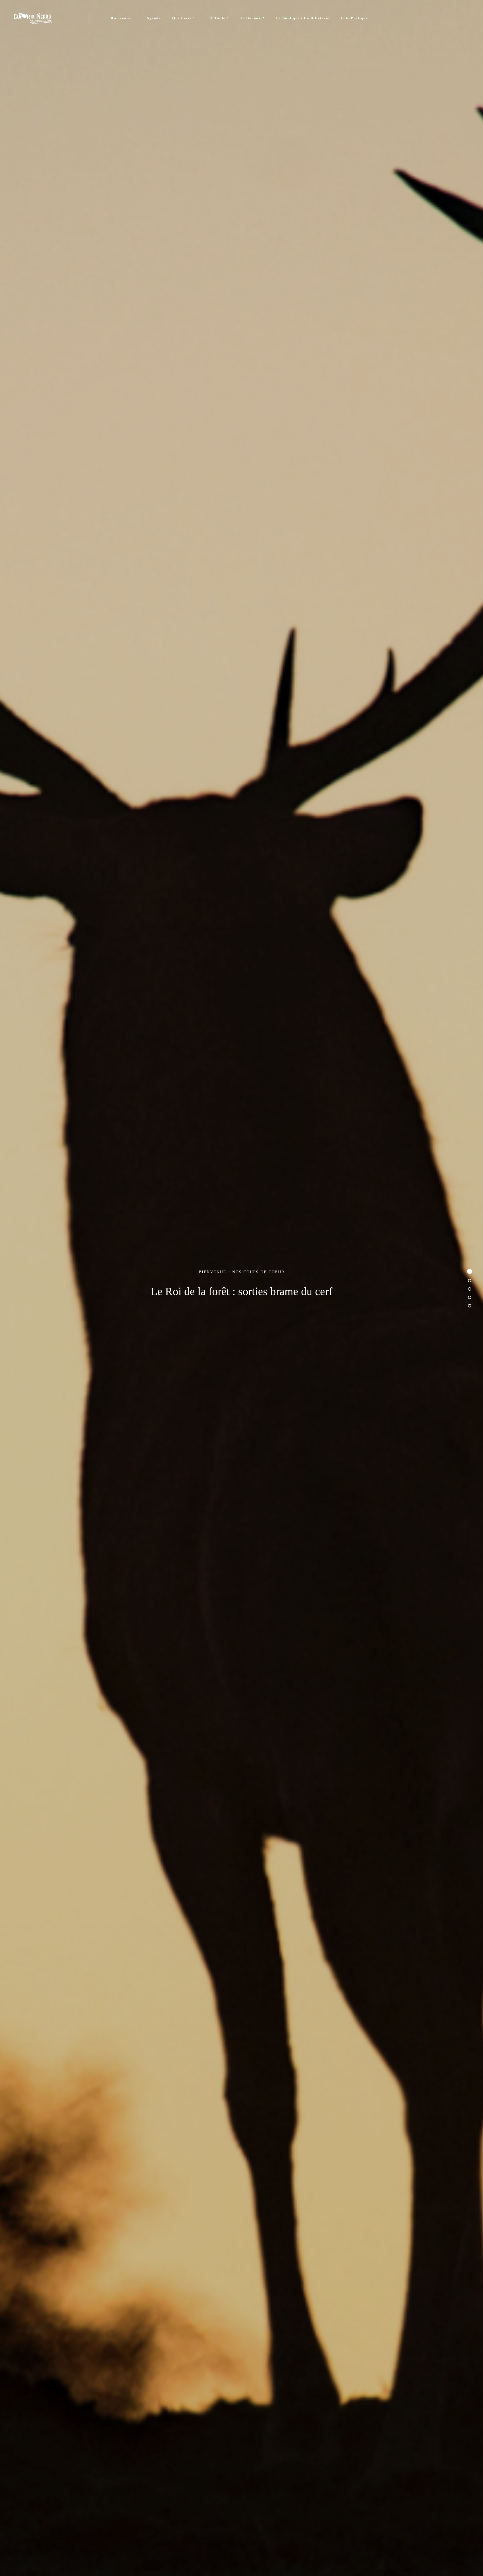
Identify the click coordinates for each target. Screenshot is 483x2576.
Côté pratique (354, 18)
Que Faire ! (184, 18)
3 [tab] (470, 1289)
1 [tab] (470, 1271)
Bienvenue (121, 18)
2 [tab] (470, 1281)
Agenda (154, 18)
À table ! (219, 18)
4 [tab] (470, 1297)
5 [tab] (470, 1306)
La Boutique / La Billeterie (303, 18)
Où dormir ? (252, 18)
